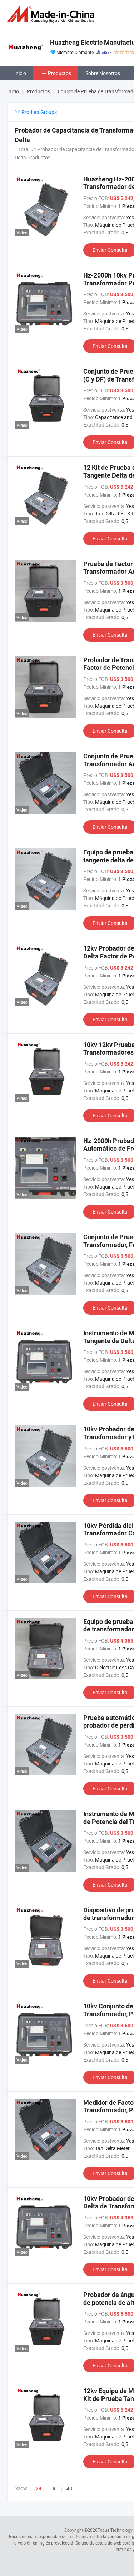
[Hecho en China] (52, 14)
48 (69, 2488)
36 (54, 2488)
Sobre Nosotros (103, 73)
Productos (59, 73)
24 (39, 2488)
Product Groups (39, 112)
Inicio (20, 73)
